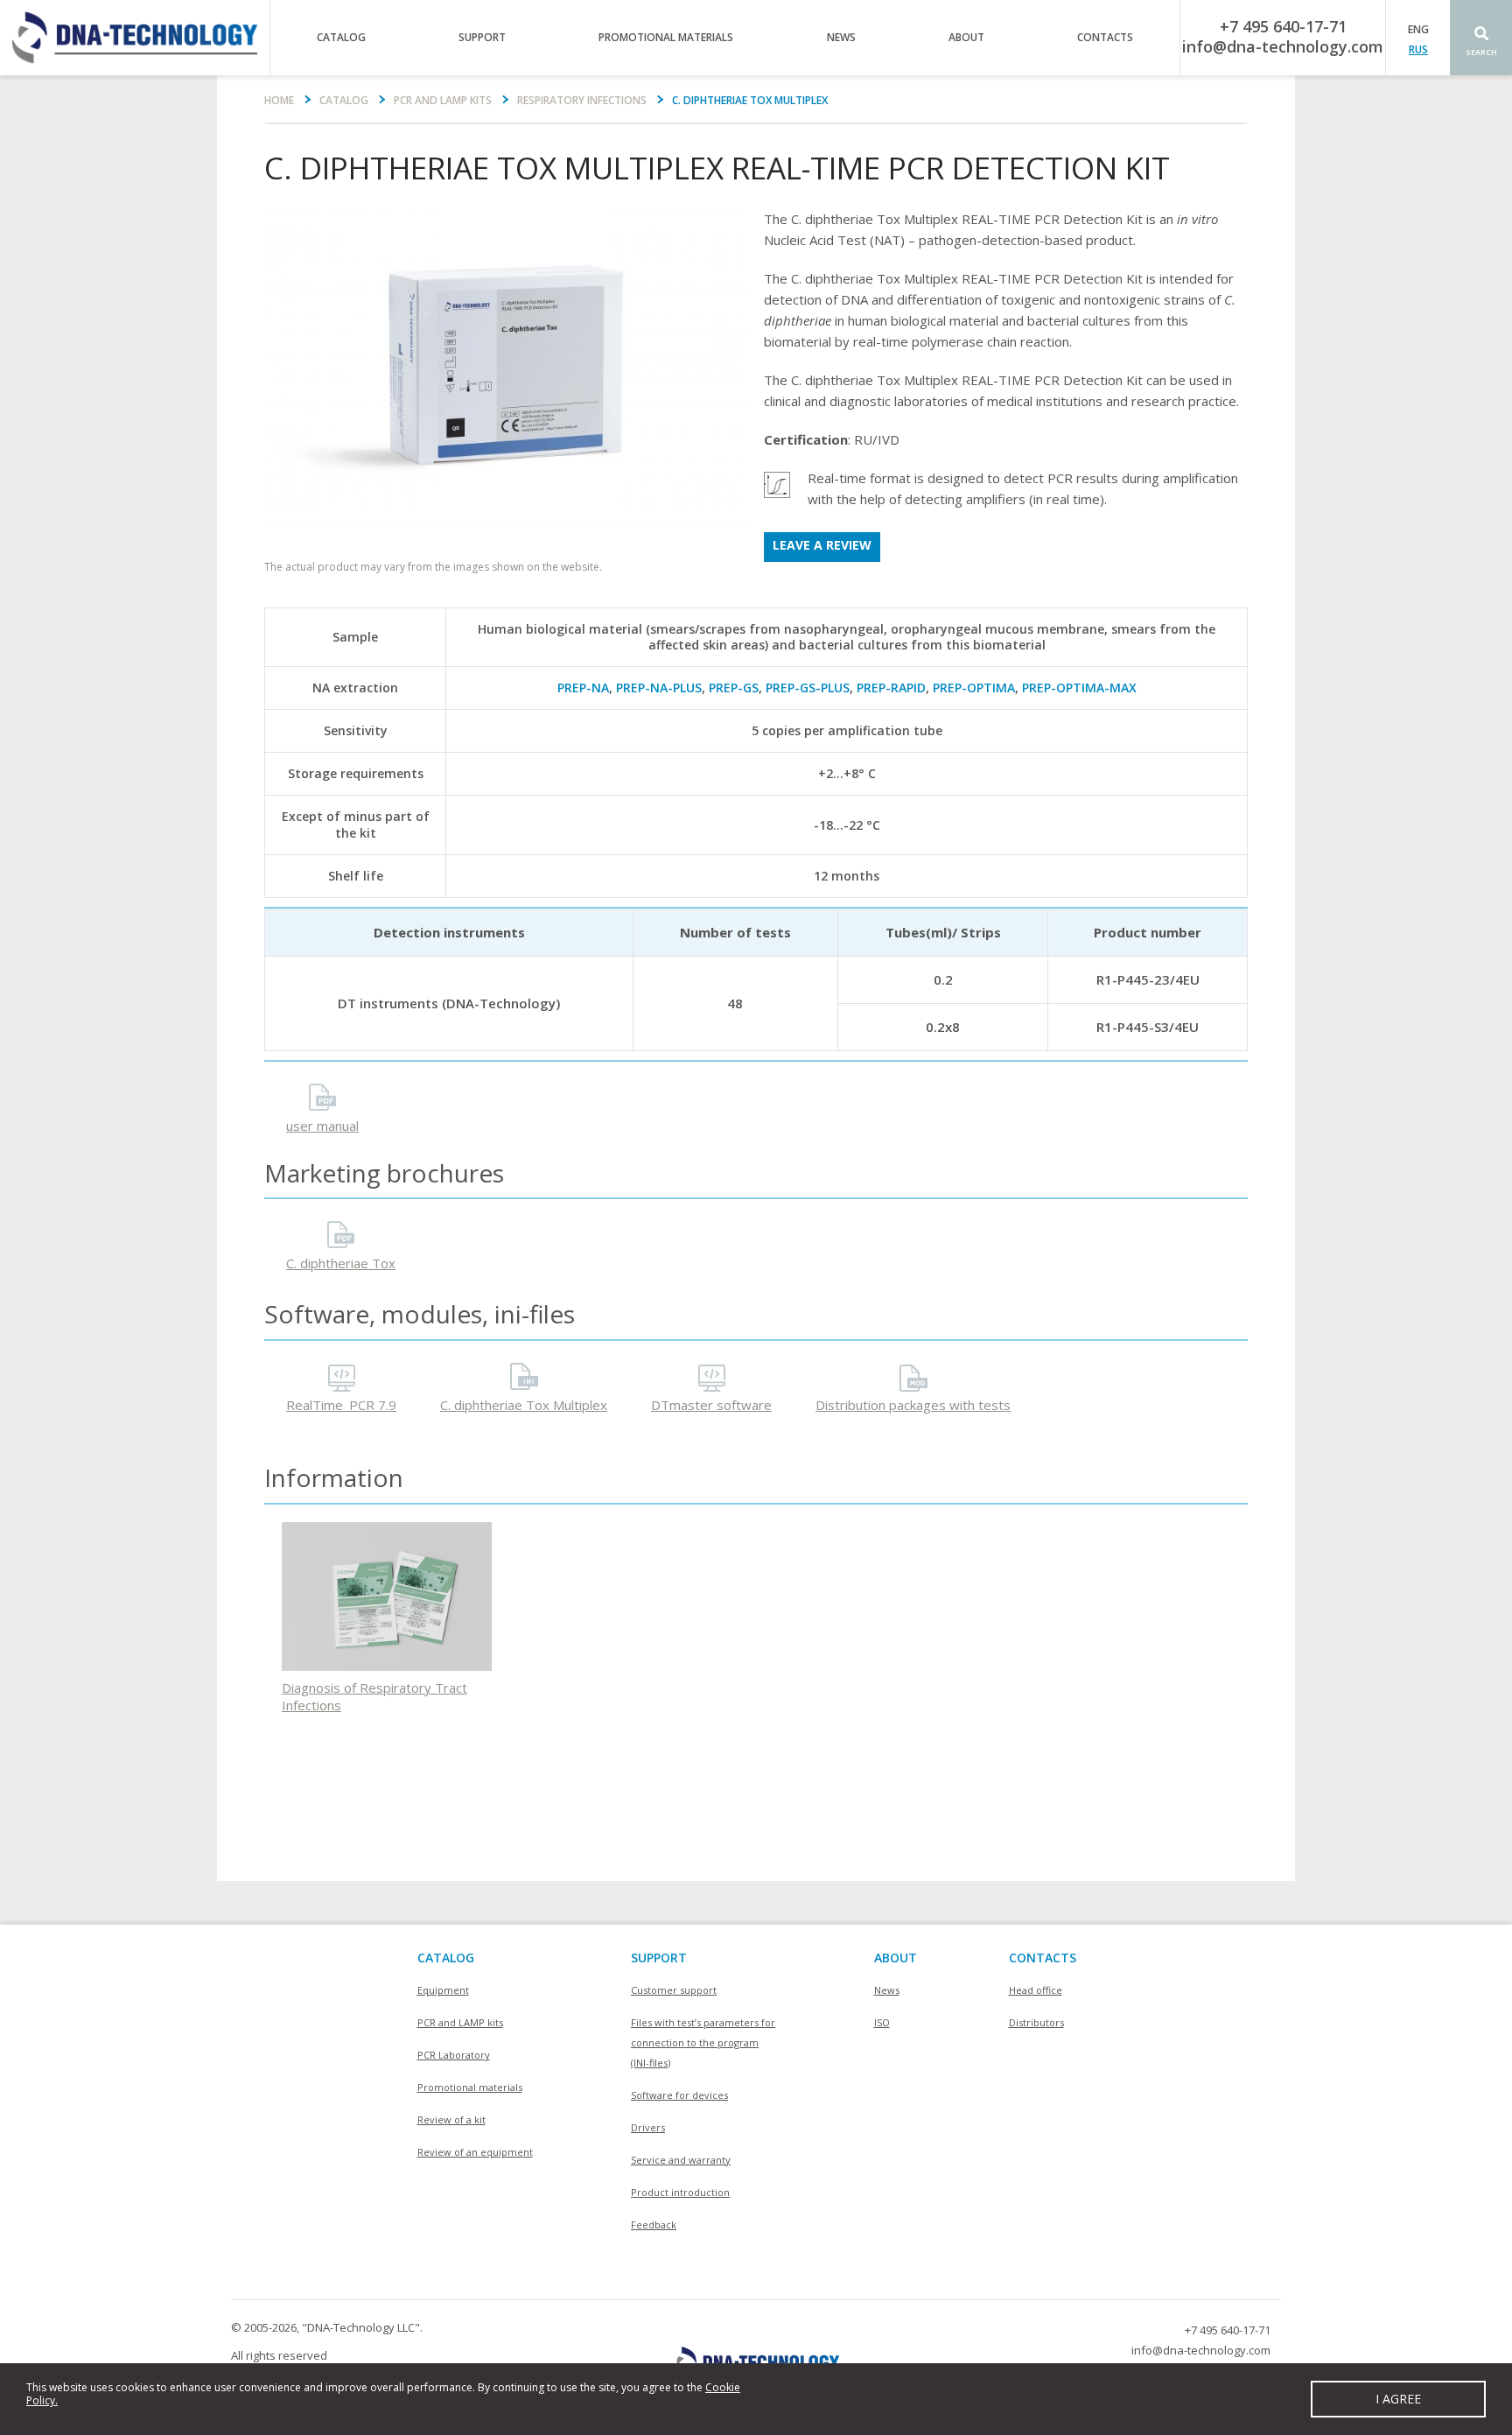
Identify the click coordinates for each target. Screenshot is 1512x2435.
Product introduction (680, 2192)
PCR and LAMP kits (443, 100)
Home (279, 100)
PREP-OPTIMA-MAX (1079, 688)
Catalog (341, 37)
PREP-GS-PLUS (808, 688)
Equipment (443, 1990)
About (966, 37)
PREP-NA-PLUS (659, 688)
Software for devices (679, 2095)
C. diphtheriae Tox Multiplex (524, 1405)
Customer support (674, 1990)
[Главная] (135, 38)
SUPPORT (659, 1958)
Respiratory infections (582, 100)
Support (482, 37)
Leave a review (822, 545)
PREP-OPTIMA (974, 688)
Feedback (654, 2224)
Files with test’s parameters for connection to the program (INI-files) (703, 2042)
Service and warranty (681, 2160)
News (841, 37)
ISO (882, 2022)
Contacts (1105, 37)
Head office (1036, 1990)
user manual (322, 1126)
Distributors (1036, 2022)
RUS (1418, 49)
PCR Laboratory (454, 2055)
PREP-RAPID (891, 688)
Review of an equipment (475, 2152)
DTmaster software (711, 1405)
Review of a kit (451, 2119)
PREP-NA (583, 688)
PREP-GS (734, 688)
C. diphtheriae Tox (341, 1263)
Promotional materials (666, 37)
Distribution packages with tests (913, 1405)
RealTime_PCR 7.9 (341, 1405)
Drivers (648, 2127)
